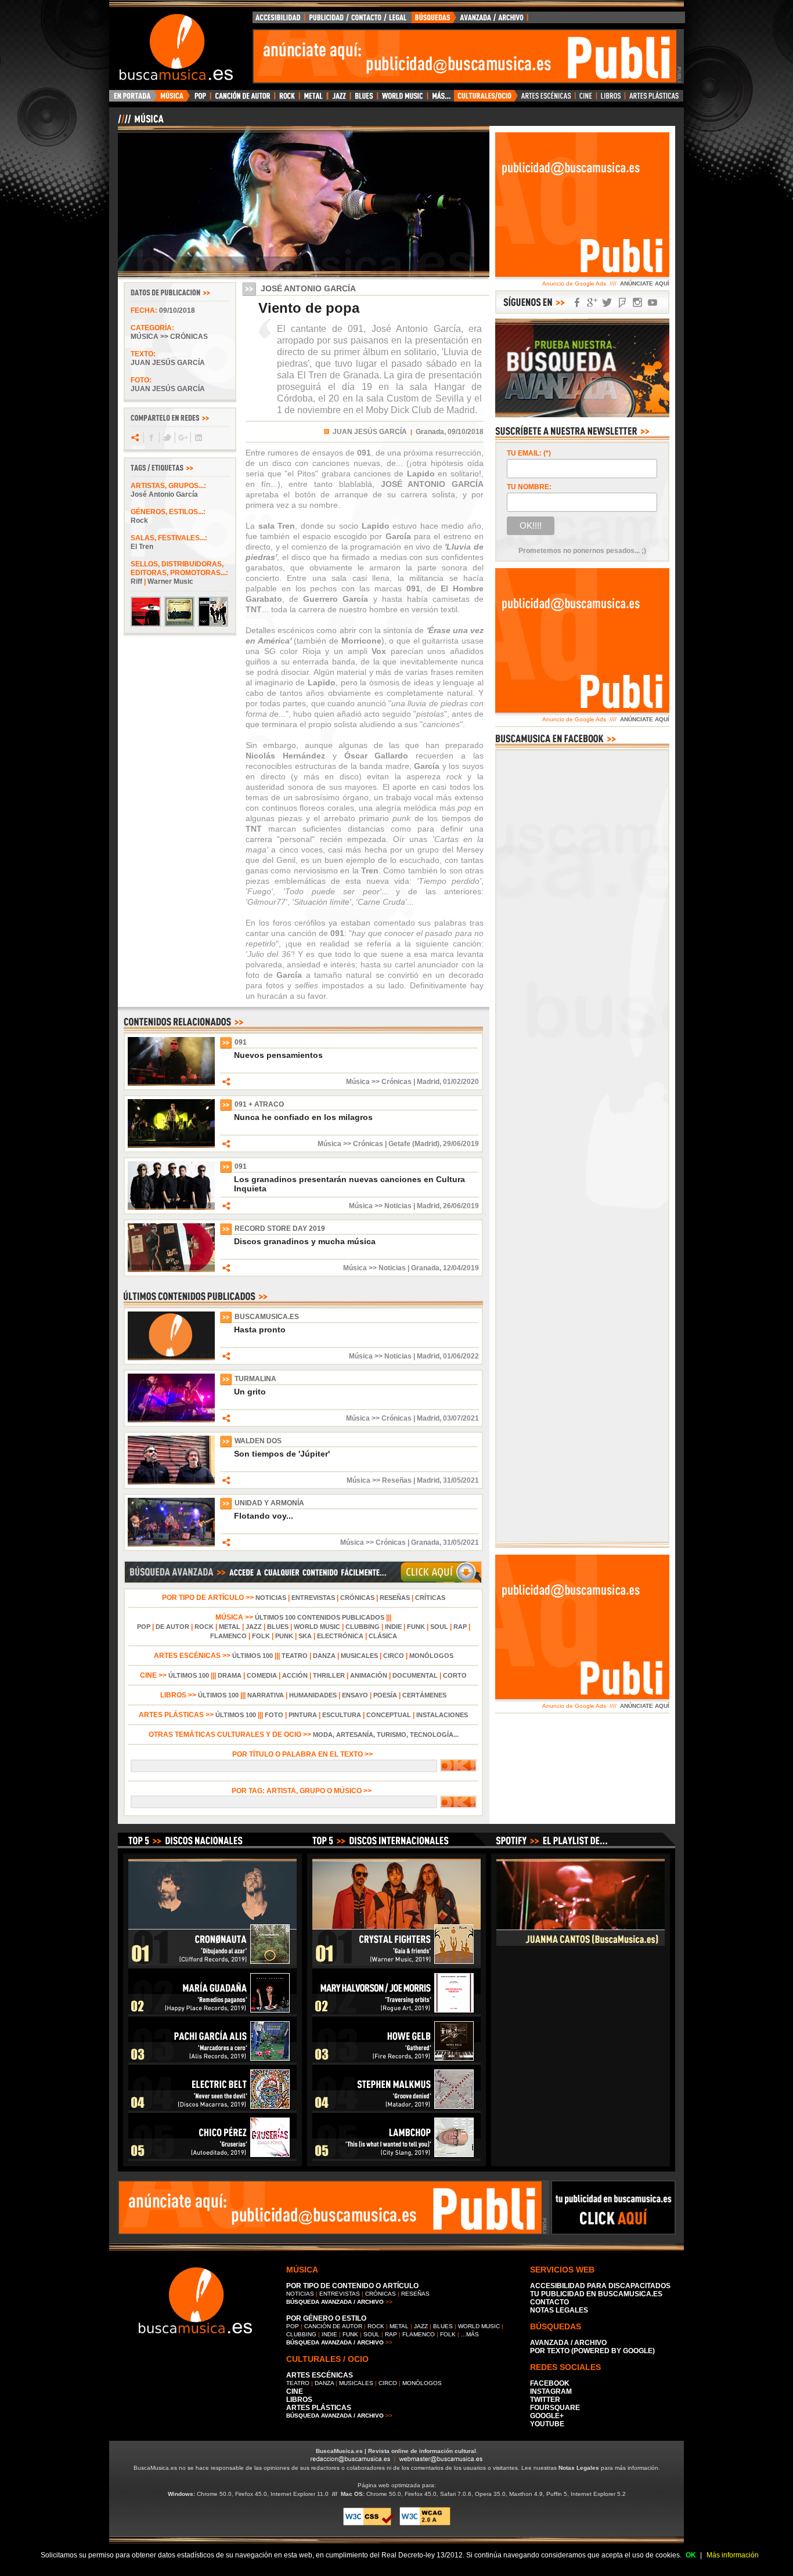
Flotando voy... (264, 1516)
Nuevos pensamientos (278, 1055)
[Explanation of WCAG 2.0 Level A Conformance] (425, 2523)
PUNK (284, 1636)
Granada (425, 1268)
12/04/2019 (461, 1268)
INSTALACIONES (442, 1715)
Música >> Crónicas (169, 337)
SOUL (439, 1627)
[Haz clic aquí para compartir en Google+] (182, 438)
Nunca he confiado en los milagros (303, 1117)
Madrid (428, 1082)
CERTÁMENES (424, 1695)
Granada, (431, 432)
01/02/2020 (461, 1082)
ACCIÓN (295, 1675)
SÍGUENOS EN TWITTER (607, 303)
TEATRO (295, 1656)
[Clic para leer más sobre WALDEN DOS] (171, 1482)
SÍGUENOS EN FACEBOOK (577, 303)
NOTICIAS (271, 1598)
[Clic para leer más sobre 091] (171, 1083)
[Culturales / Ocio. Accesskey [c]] (486, 99)
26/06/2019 (461, 1206)
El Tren (142, 547)
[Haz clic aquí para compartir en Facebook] (151, 438)
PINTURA (303, 1715)
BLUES (278, 1627)
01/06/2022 (461, 1356)
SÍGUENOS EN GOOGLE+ (592, 303)
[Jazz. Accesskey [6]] (339, 99)
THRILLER (329, 1675)
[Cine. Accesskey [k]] (586, 99)
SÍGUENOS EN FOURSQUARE (622, 303)
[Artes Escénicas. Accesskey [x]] (547, 99)
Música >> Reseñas (379, 1480)
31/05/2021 (461, 1480)
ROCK (204, 1627)
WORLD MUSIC (317, 1627)
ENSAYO (355, 1695)
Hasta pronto (260, 1329)
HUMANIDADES (313, 1695)
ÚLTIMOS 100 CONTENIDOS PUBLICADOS (320, 1617)
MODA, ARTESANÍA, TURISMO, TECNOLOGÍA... (386, 1735)
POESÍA (385, 1695)
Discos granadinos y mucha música (305, 1241)
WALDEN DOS (258, 1441)
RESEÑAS (395, 1598)
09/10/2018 (177, 310)
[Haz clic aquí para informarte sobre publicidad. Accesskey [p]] (613, 2231)
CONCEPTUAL (389, 1715)
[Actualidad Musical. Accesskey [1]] (174, 99)
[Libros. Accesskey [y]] (611, 99)
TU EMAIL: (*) (529, 453)
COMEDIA (262, 1675)
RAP (460, 1627)
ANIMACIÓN (369, 1675)
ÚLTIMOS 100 (253, 1656)
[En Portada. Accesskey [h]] (133, 99)
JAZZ (254, 1627)
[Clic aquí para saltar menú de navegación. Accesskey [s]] (396, 9)
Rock (139, 521)
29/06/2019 (461, 1144)
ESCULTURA (342, 1715)
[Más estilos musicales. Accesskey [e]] (441, 99)
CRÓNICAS (357, 1598)
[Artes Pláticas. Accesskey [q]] (654, 99)
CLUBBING (363, 1627)
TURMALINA (255, 1379)
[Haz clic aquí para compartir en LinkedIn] (198, 438)
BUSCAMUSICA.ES (267, 1317)
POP (144, 1627)
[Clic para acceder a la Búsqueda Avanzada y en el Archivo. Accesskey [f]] (303, 1581)
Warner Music (170, 581)
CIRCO (394, 1656)
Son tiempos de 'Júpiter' (282, 1454)
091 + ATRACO (259, 1104)
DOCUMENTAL (415, 1675)
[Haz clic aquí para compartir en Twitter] (166, 438)
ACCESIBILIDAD (279, 20)
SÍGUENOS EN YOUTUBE (653, 303)
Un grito (250, 1392)
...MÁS (470, 2334)
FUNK (416, 1627)
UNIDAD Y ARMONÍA (269, 1503)
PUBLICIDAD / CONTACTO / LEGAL (358, 20)
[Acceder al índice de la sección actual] (254, 124)
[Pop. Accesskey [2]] (200, 99)
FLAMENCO (228, 1636)
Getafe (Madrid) (414, 1144)
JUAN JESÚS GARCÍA (370, 432)
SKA (305, 1636)
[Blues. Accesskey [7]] (364, 99)
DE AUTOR (172, 1627)
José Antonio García (164, 494)
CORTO (455, 1675)
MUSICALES (359, 1656)
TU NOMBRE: (529, 487)
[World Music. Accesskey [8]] (402, 99)
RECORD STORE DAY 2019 (280, 1229)
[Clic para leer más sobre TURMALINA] (171, 1420)
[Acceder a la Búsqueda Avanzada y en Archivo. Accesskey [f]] (582, 415)
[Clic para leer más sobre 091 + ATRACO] (171, 1146)
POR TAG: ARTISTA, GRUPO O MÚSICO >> (303, 1791)
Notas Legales (579, 2468)
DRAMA (230, 1675)
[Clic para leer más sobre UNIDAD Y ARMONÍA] (171, 1544)
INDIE (393, 1627)
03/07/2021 (461, 1418)
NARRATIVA (266, 1695)
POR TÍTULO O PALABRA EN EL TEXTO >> (303, 1754)
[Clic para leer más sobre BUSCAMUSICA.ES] (171, 1358)
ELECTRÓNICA (340, 1636)
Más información (733, 2555)
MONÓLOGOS (431, 1656)
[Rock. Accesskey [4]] (287, 99)
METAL (230, 1627)
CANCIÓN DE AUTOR (333, 2326)
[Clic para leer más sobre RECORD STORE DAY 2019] (171, 1270)
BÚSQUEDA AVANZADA (472, 20)
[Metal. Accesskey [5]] (313, 99)
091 (241, 1042)
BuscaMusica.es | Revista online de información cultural (396, 2451)
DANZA (324, 1656)
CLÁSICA (383, 1636)
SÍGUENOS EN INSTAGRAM (637, 303)
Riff (136, 581)
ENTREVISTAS (313, 1598)
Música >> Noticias (380, 1206)
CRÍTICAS (430, 1598)
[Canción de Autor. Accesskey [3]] (242, 99)
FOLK (261, 1636)
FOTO (274, 1715)
